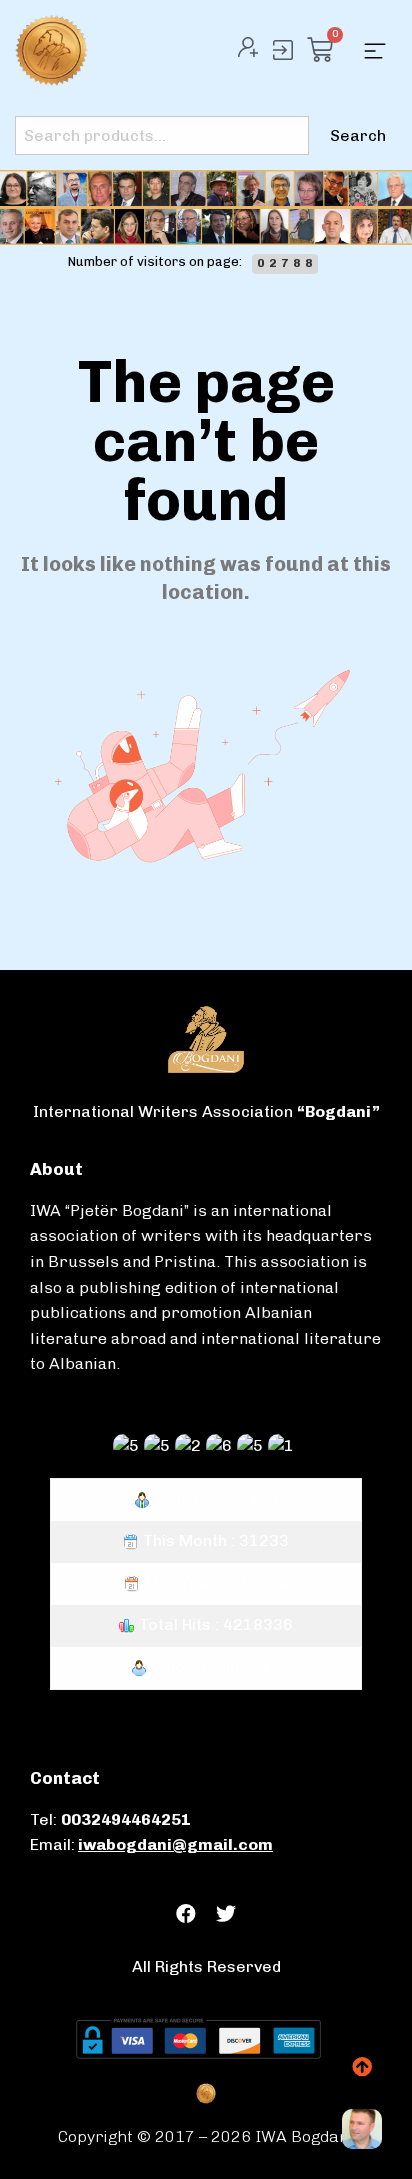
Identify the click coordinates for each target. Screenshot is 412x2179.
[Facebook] (186, 1914)
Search (358, 135)
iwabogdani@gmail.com (175, 1844)
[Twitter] (226, 1914)
